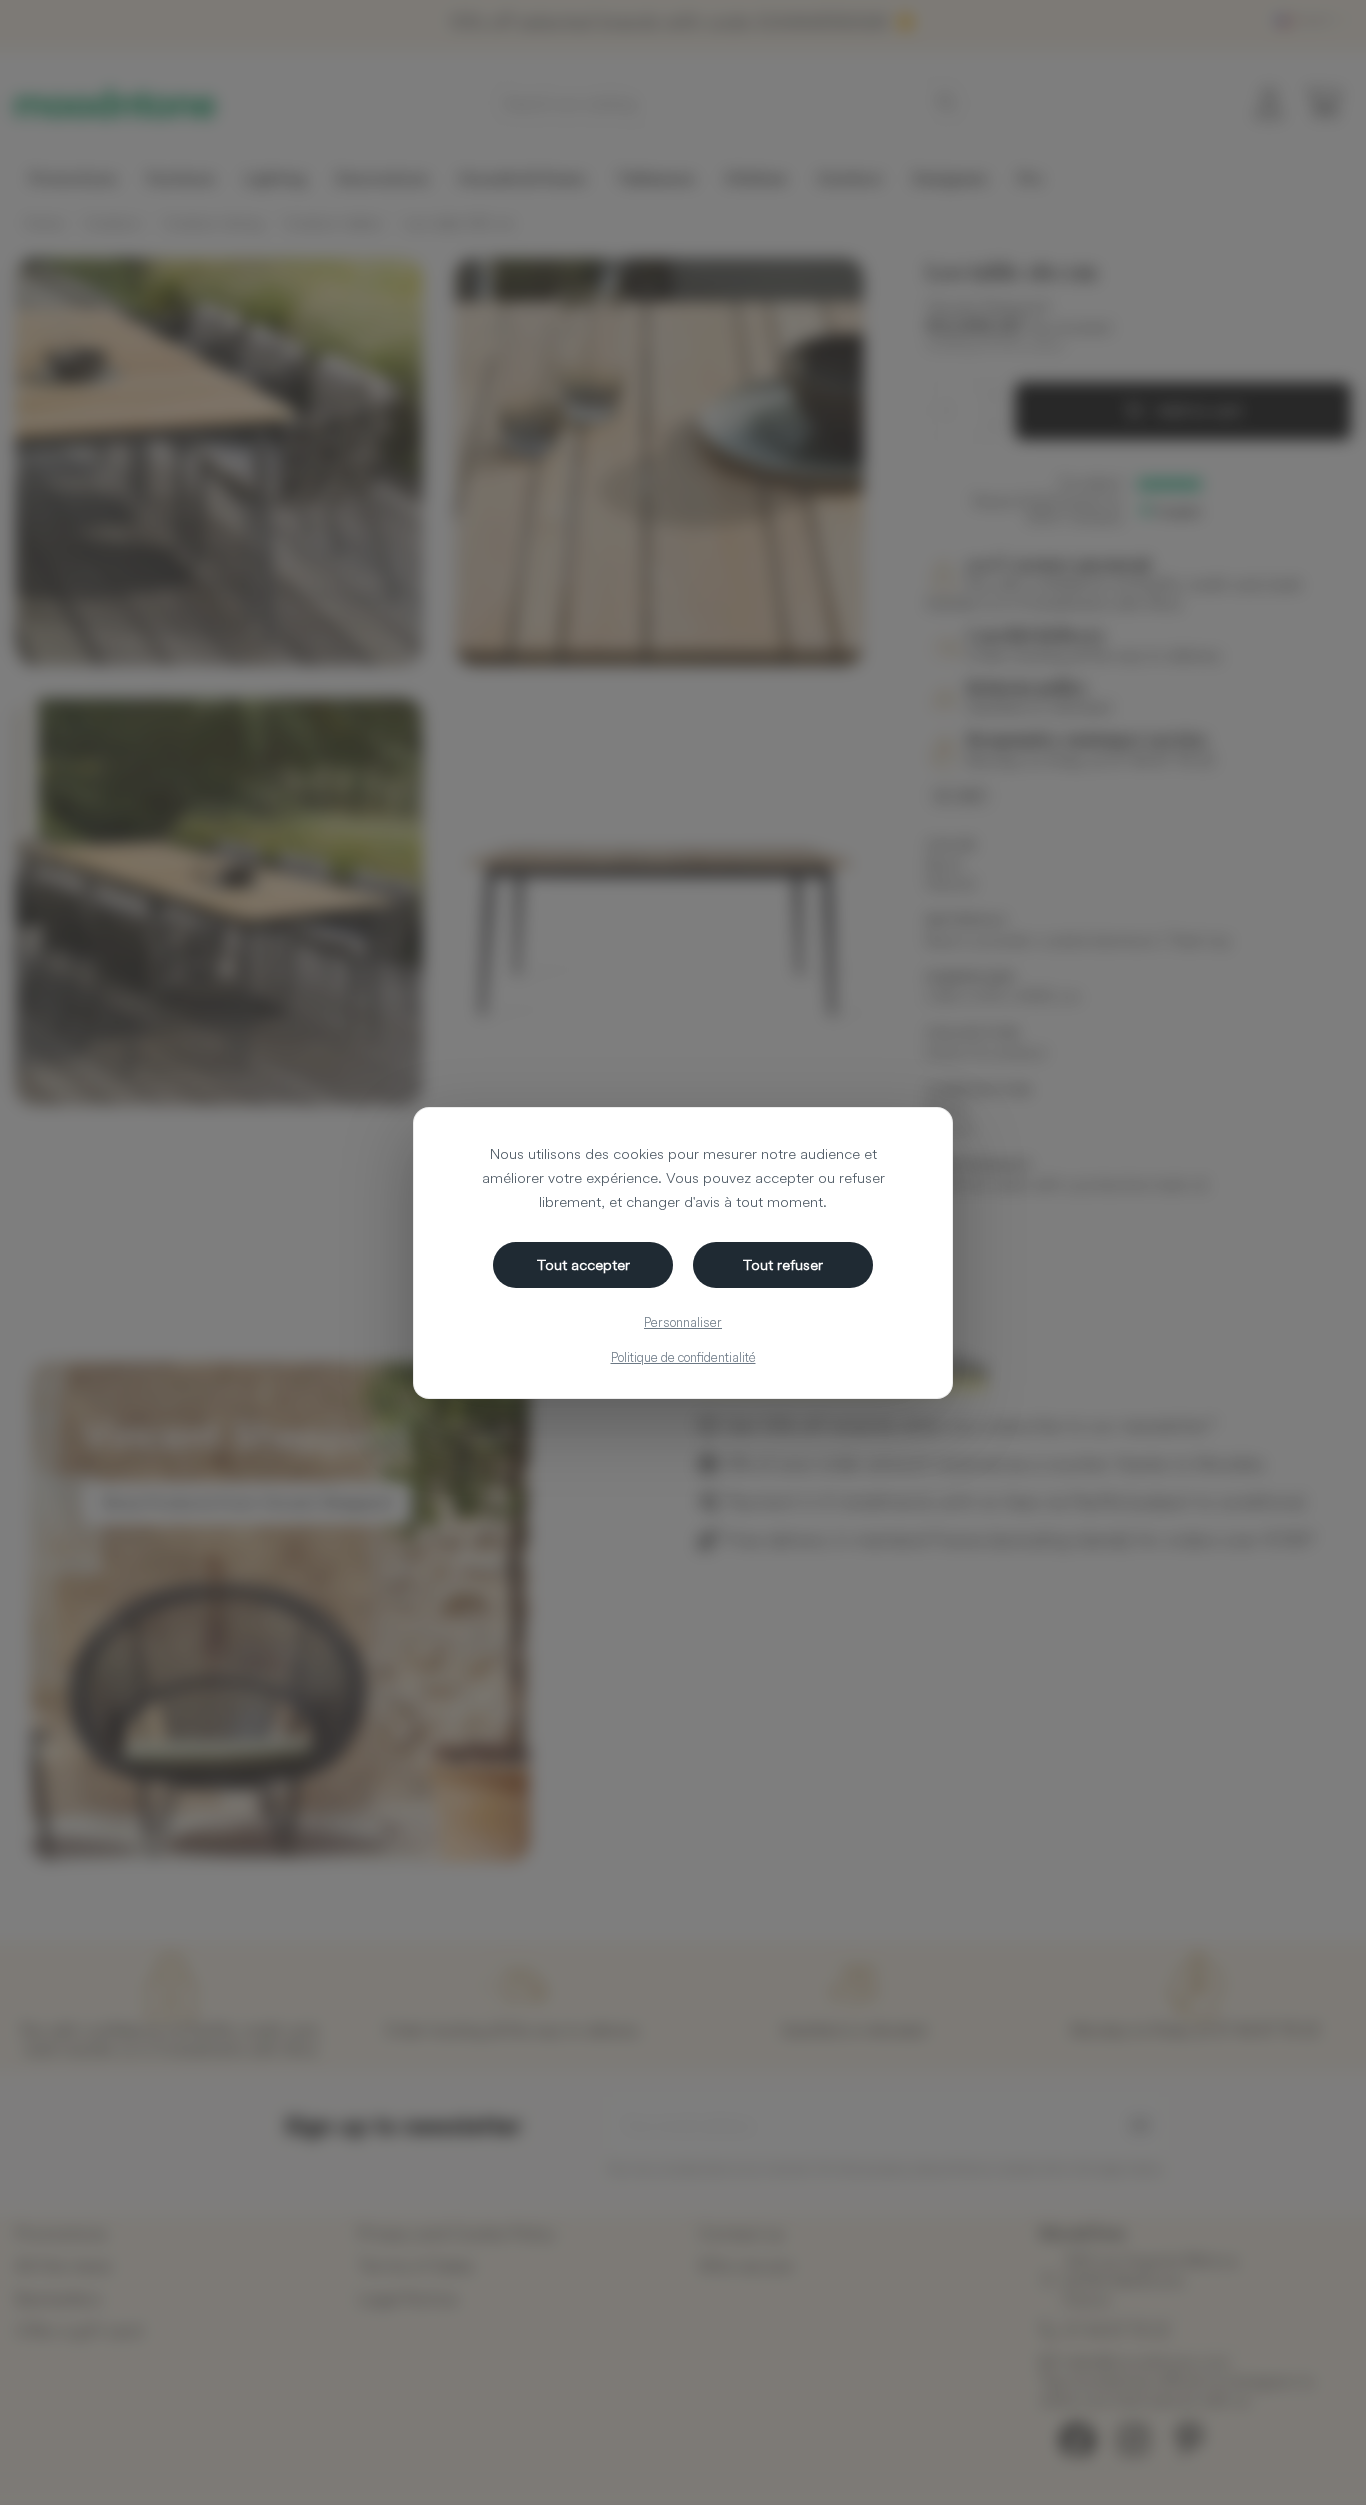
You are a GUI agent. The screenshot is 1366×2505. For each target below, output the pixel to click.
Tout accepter (583, 1264)
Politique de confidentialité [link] (683, 1357)
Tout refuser (783, 1264)
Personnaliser (683, 1322)
